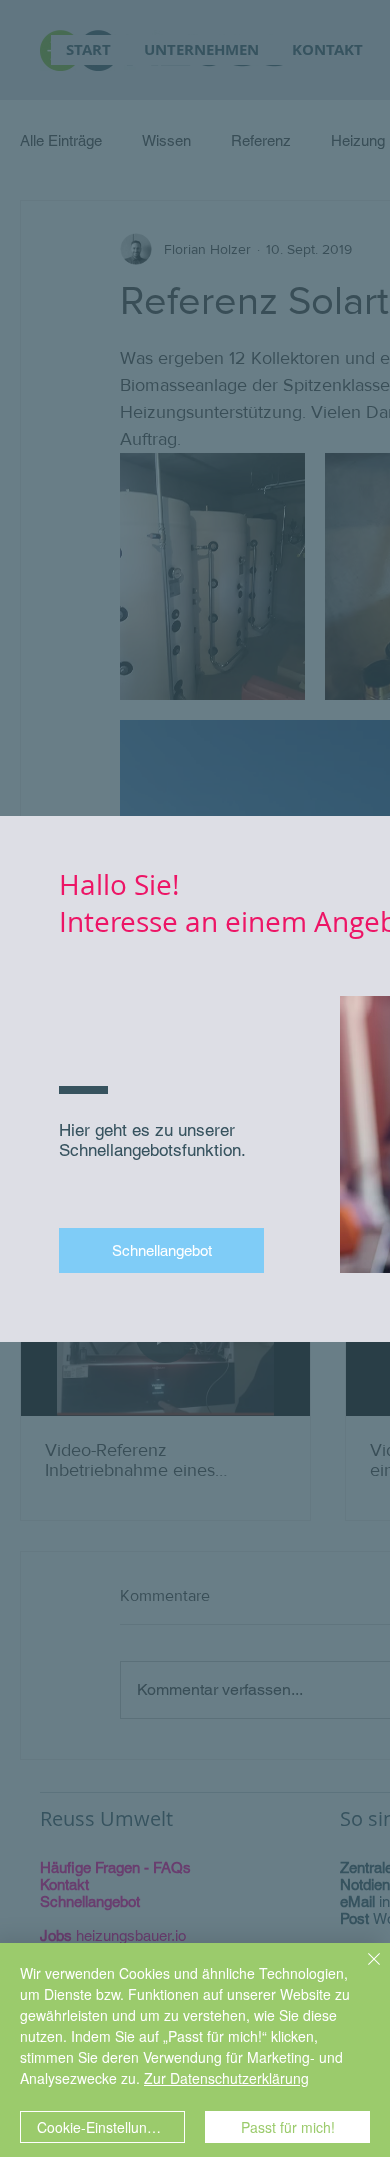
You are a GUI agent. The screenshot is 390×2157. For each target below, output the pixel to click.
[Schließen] (362, 1971)
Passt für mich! (288, 2127)
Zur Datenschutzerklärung (226, 2078)
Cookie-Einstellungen (104, 2127)
